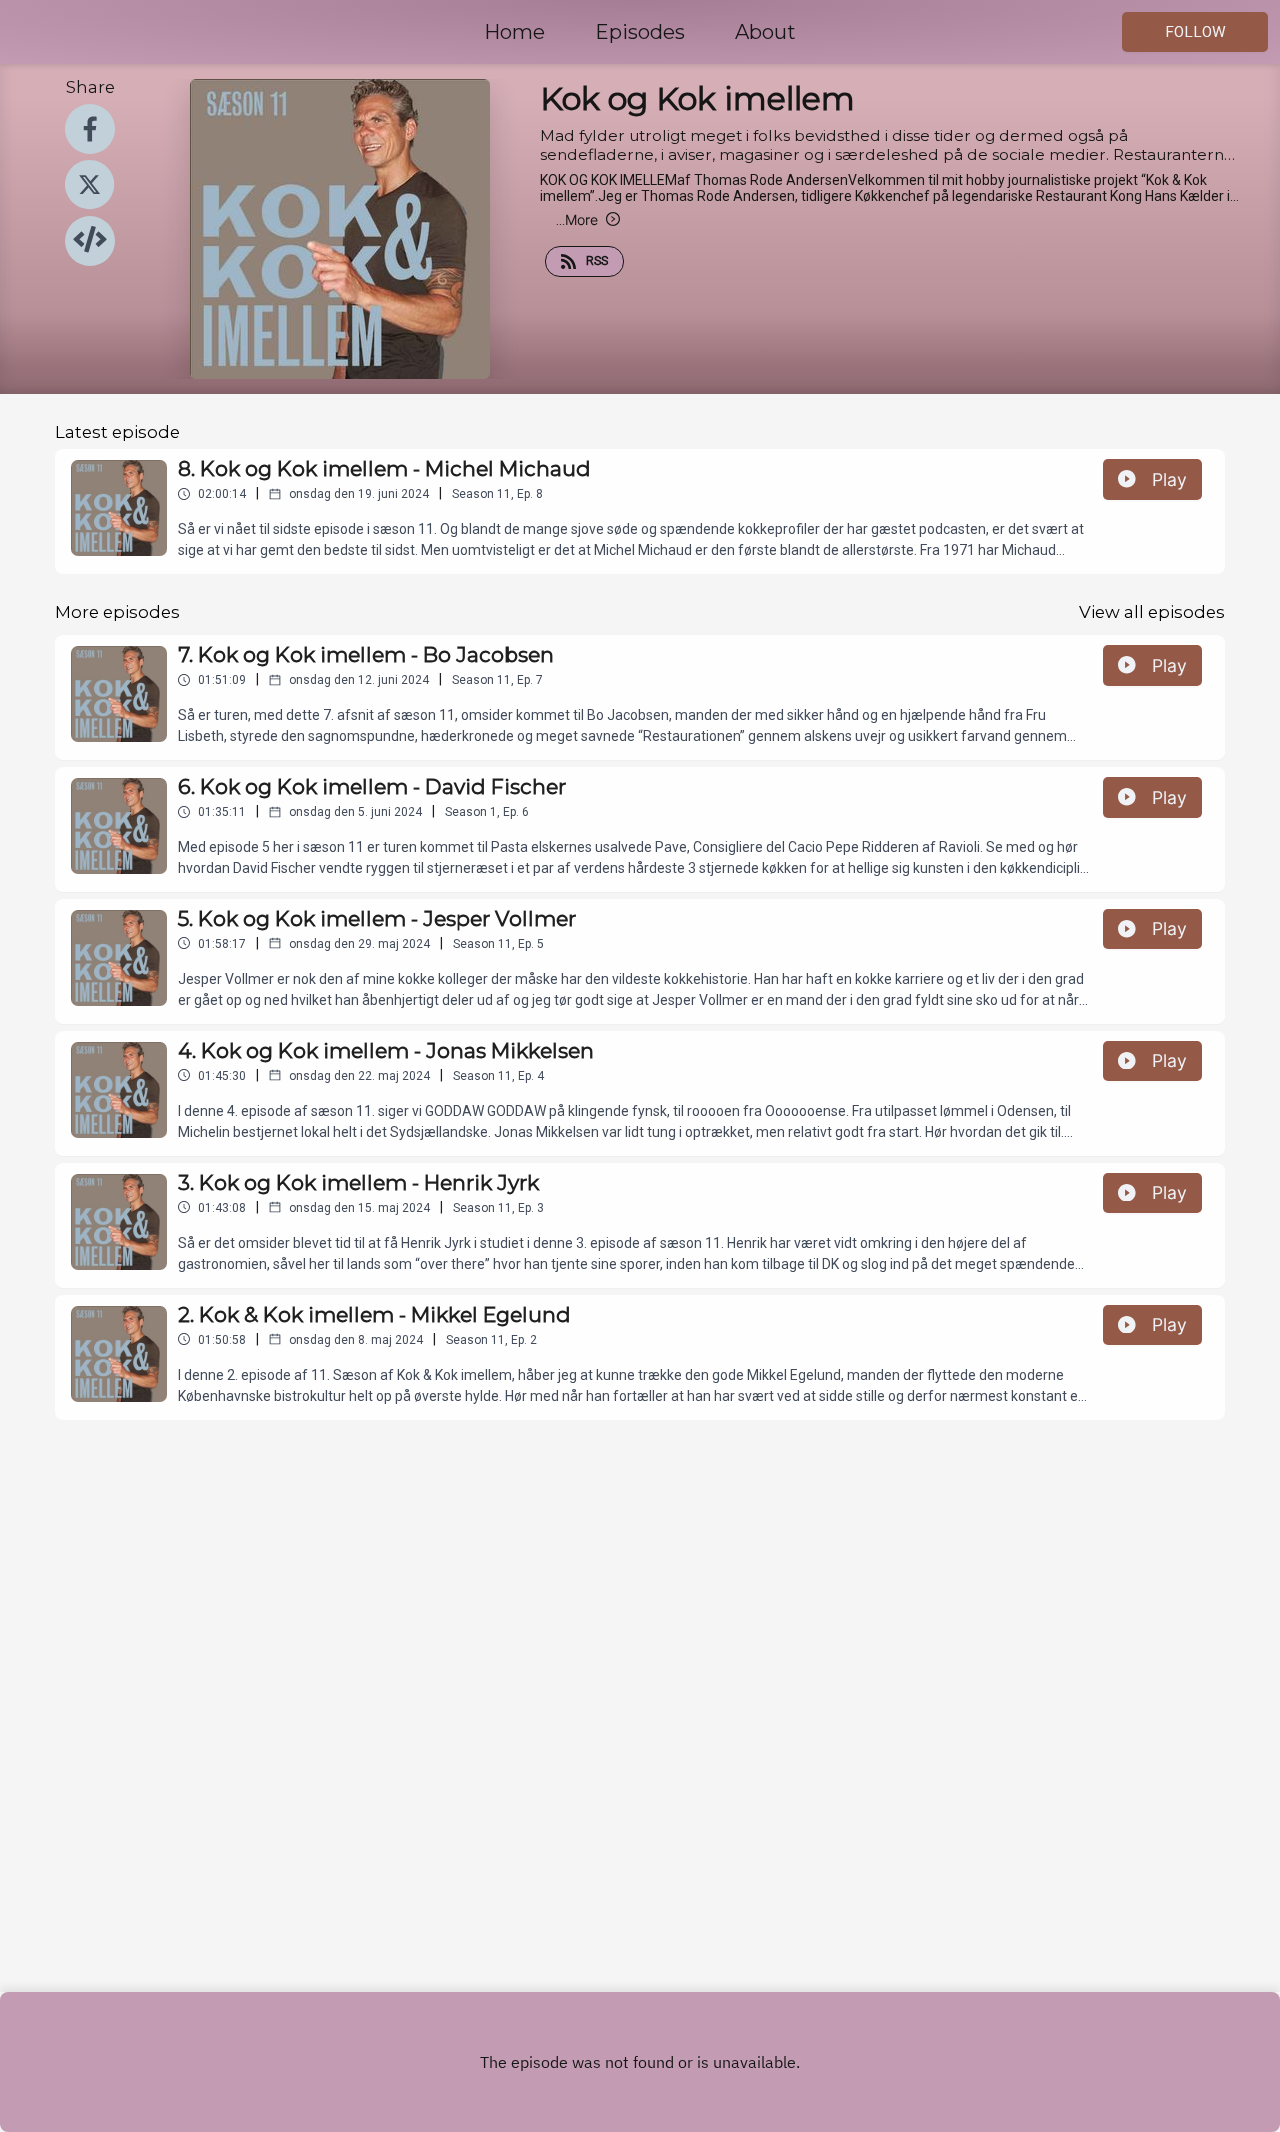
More (577, 219)
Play (1169, 479)
